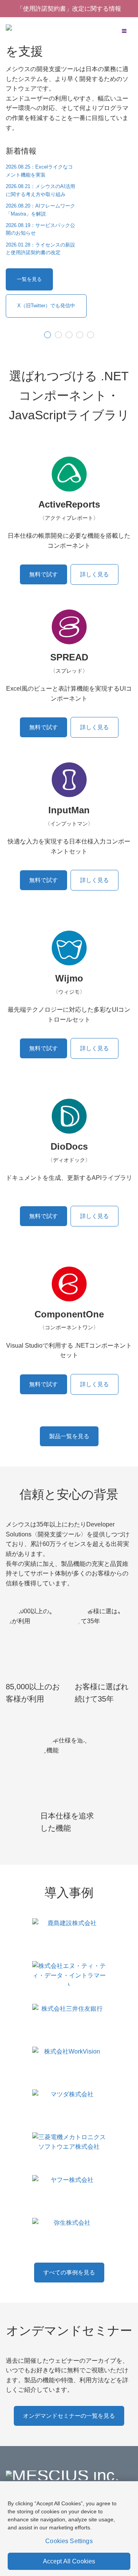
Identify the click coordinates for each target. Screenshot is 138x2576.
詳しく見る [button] (94, 574)
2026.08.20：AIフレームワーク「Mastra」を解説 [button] (40, 210)
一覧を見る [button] (29, 279)
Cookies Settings (69, 2541)
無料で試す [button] (44, 574)
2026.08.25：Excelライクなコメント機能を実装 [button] (39, 171)
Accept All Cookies (69, 2561)
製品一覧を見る (69, 1436)
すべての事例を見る (69, 2272)
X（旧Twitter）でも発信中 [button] (46, 306)
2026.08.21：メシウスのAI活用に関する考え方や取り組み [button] (40, 190)
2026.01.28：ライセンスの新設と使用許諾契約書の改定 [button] (40, 249)
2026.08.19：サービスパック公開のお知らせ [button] (40, 229)
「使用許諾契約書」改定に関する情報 (69, 9)
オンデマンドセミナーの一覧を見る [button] (69, 2416)
